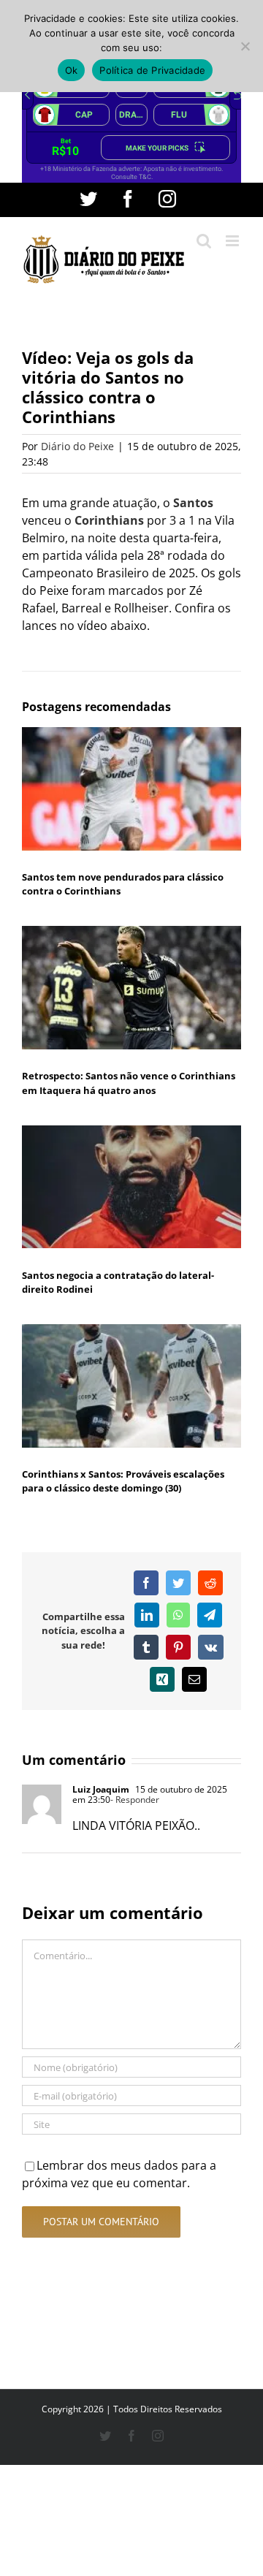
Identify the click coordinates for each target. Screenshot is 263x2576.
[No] (245, 46)
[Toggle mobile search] (204, 241)
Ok (72, 70)
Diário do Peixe (77, 446)
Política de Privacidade (152, 70)
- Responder (135, 1800)
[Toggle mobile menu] (233, 241)
